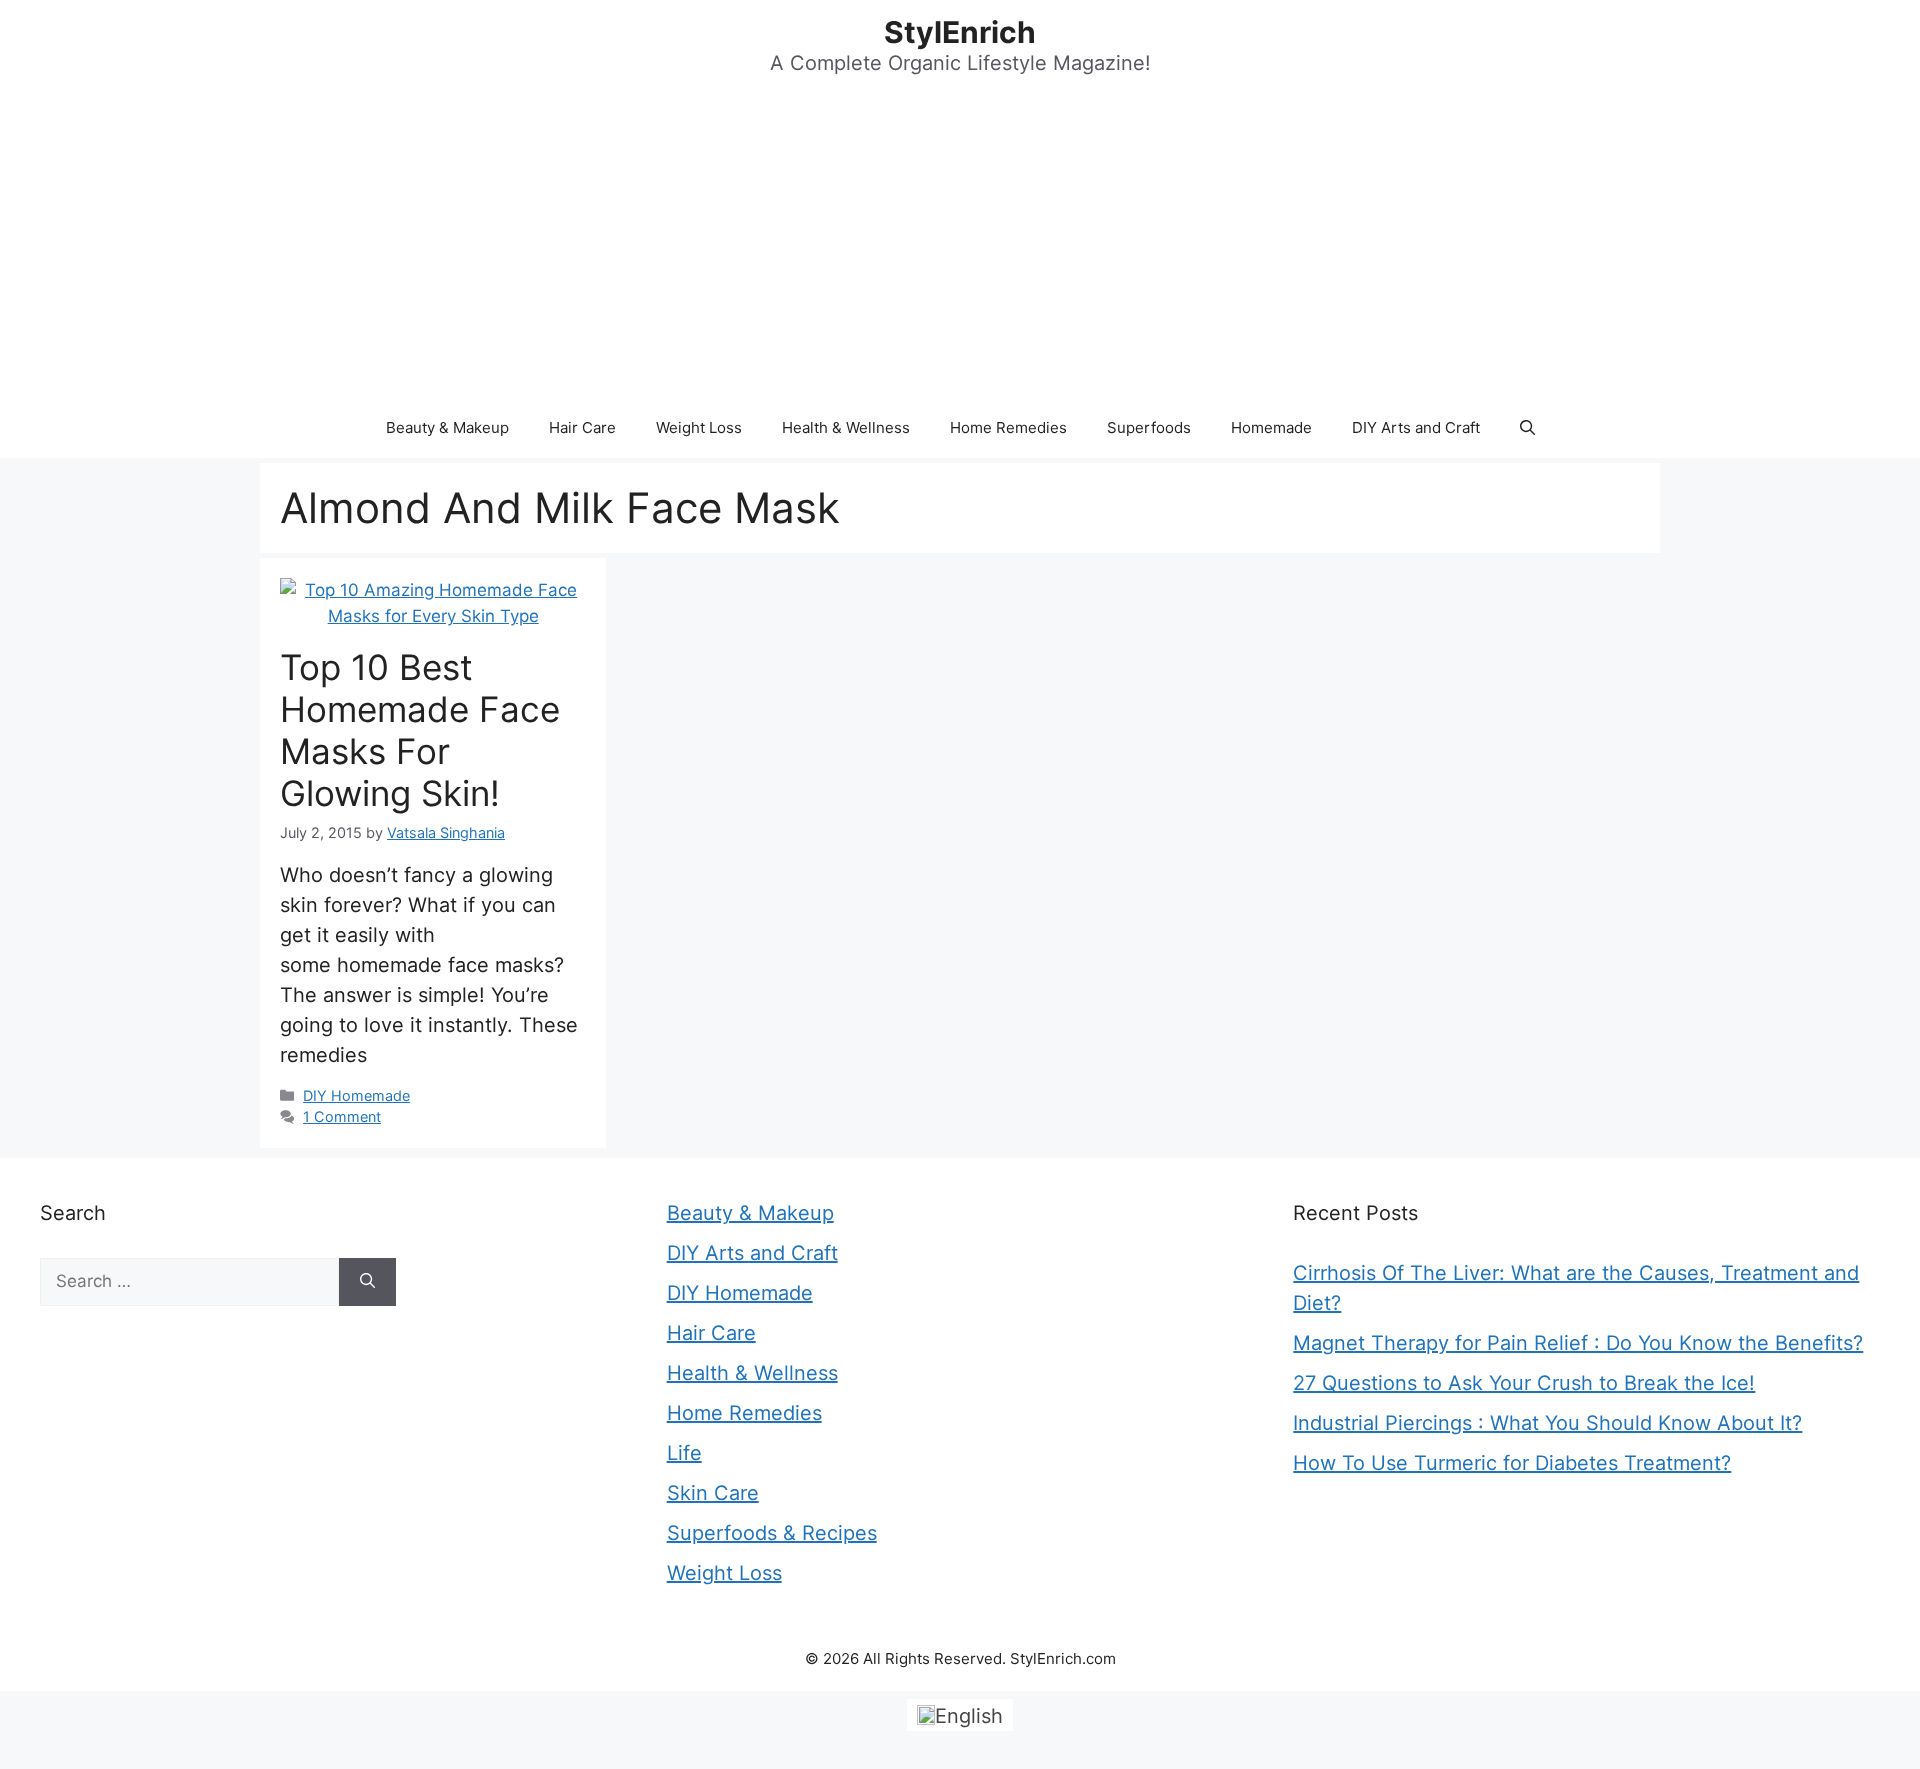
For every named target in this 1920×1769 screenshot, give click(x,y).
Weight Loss (699, 427)
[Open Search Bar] (1527, 428)
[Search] (367, 1282)
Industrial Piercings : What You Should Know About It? (1547, 1423)
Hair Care (582, 427)
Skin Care (713, 1493)
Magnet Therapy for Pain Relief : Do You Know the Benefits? (1578, 1343)
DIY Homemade (356, 1095)
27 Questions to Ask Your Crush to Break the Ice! (1524, 1383)
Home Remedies (1008, 427)
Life (684, 1453)
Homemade (1271, 427)
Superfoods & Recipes (772, 1533)
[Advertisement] (960, 248)
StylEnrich (960, 32)
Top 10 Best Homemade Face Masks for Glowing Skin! (420, 730)
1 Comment (342, 1116)
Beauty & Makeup (447, 427)
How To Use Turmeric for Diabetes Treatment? (1512, 1463)
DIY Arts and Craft (1416, 427)
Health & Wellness (846, 427)
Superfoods (1149, 427)
